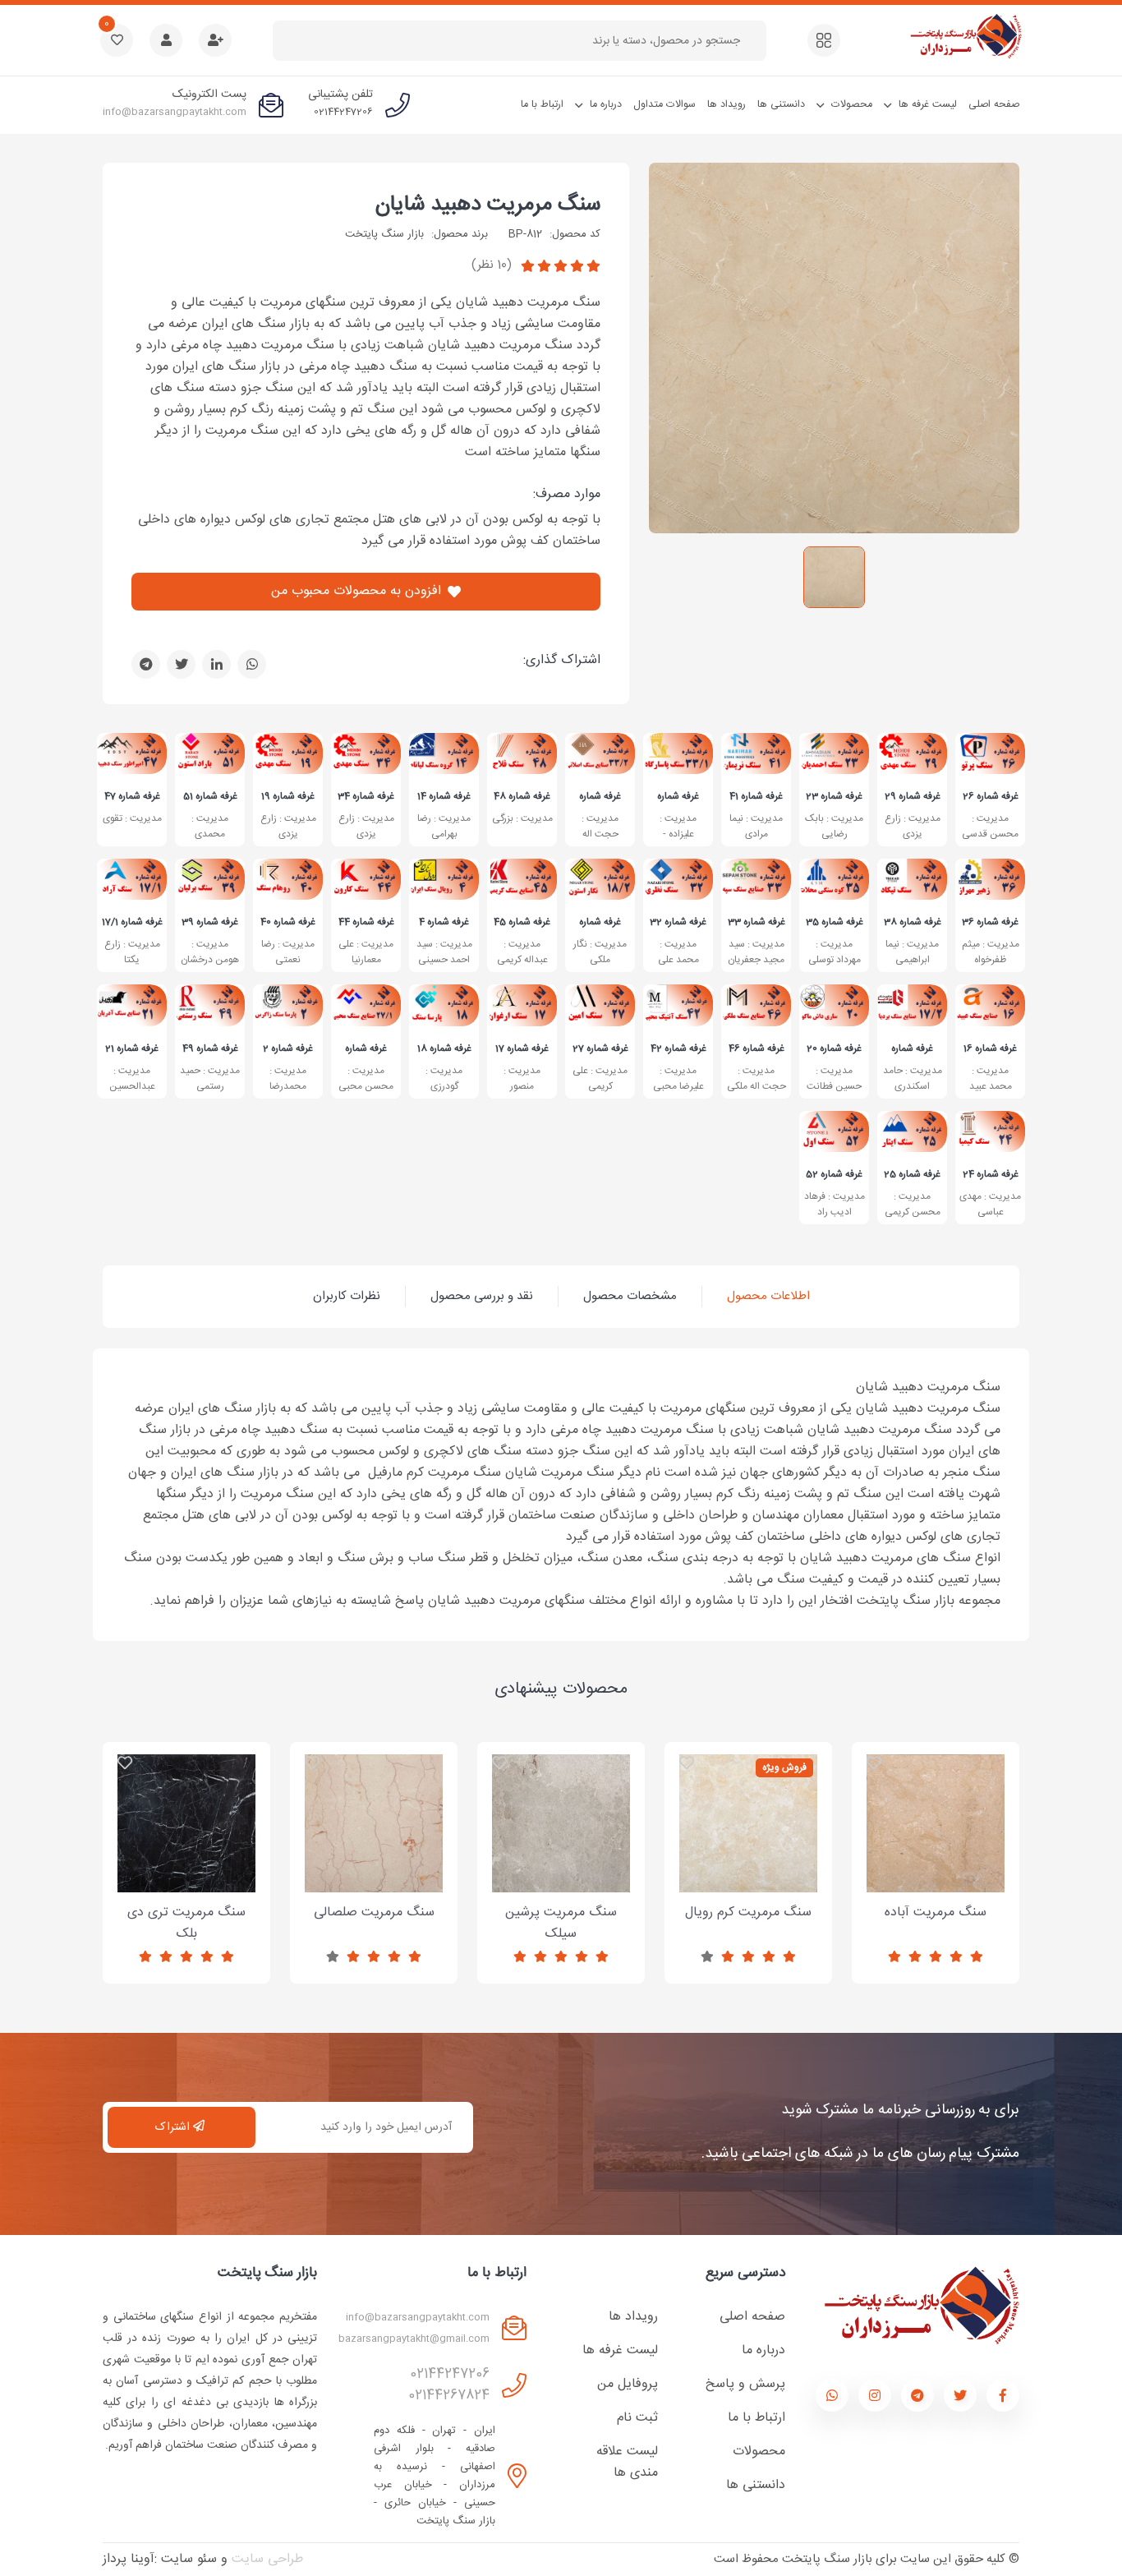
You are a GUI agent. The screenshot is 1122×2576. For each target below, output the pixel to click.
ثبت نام (637, 2418)
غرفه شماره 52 (834, 1173)
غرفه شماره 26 (991, 795)
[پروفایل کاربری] (166, 40)
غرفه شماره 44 (366, 921)
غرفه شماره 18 (444, 1048)
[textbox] (513, 41)
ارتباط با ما (542, 105)
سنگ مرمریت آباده (936, 1876)
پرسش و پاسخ (745, 2385)
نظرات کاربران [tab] (347, 1296)
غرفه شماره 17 (522, 1048)
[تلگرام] (146, 664)
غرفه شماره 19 (288, 795)
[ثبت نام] (215, 40)
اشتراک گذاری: (562, 661)
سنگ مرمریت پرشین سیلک (561, 1876)
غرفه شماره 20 (834, 1048)
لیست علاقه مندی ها (627, 2463)
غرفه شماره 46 (756, 1048)
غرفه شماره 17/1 (132, 921)
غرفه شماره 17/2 (912, 1048)
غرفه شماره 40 (288, 921)
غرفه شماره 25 (912, 1173)
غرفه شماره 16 (990, 1048)
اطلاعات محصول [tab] (768, 1296)
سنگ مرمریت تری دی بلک (187, 1876)
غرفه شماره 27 (600, 1048)
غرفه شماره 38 (913, 921)
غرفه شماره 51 (210, 795)
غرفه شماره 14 (444, 795)
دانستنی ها (781, 105)
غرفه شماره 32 (678, 921)
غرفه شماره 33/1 (678, 795)
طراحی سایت (267, 2560)
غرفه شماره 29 (913, 795)
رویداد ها (727, 105)
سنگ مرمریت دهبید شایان (488, 205)
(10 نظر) (492, 265)
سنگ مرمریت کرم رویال (749, 1876)
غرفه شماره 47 (132, 795)
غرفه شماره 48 (522, 795)
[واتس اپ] (252, 664)
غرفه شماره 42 (678, 1048)
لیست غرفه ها (928, 105)
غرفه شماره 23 (834, 795)
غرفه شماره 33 (756, 921)
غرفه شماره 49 (210, 1048)
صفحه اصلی (994, 105)
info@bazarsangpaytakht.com (175, 112)
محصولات (852, 105)
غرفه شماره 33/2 (600, 795)
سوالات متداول (664, 105)
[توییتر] (181, 664)
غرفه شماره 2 (288, 1048)
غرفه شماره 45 (522, 921)
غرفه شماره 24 (991, 1173)
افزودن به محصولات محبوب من (356, 591)
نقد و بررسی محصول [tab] (482, 1296)
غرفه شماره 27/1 (366, 1048)
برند (480, 234)
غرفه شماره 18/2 (600, 921)
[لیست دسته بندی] (824, 40)
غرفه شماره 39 (210, 921)
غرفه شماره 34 (366, 795)
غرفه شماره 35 (835, 921)
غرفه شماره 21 (132, 1048)
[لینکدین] (216, 664)
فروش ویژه (784, 1767)
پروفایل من (628, 2385)
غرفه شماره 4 (444, 921)
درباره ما (606, 105)
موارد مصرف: (567, 495)
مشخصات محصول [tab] (630, 1296)
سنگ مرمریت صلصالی (374, 1876)
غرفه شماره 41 (756, 795)
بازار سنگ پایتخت (384, 234)
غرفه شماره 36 (990, 921)
